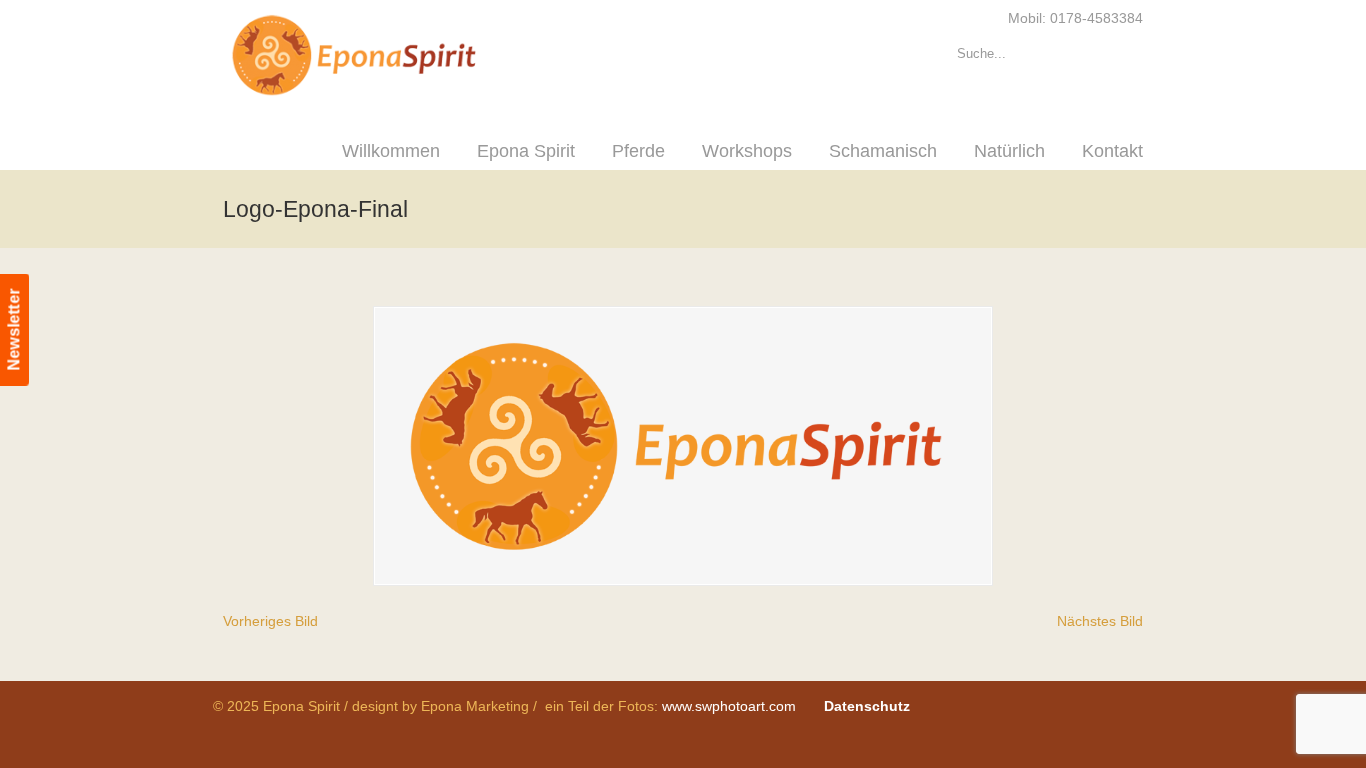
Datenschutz (867, 706)
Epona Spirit (398, 56)
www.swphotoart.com (729, 706)
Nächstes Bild (1100, 621)
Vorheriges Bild (270, 621)
